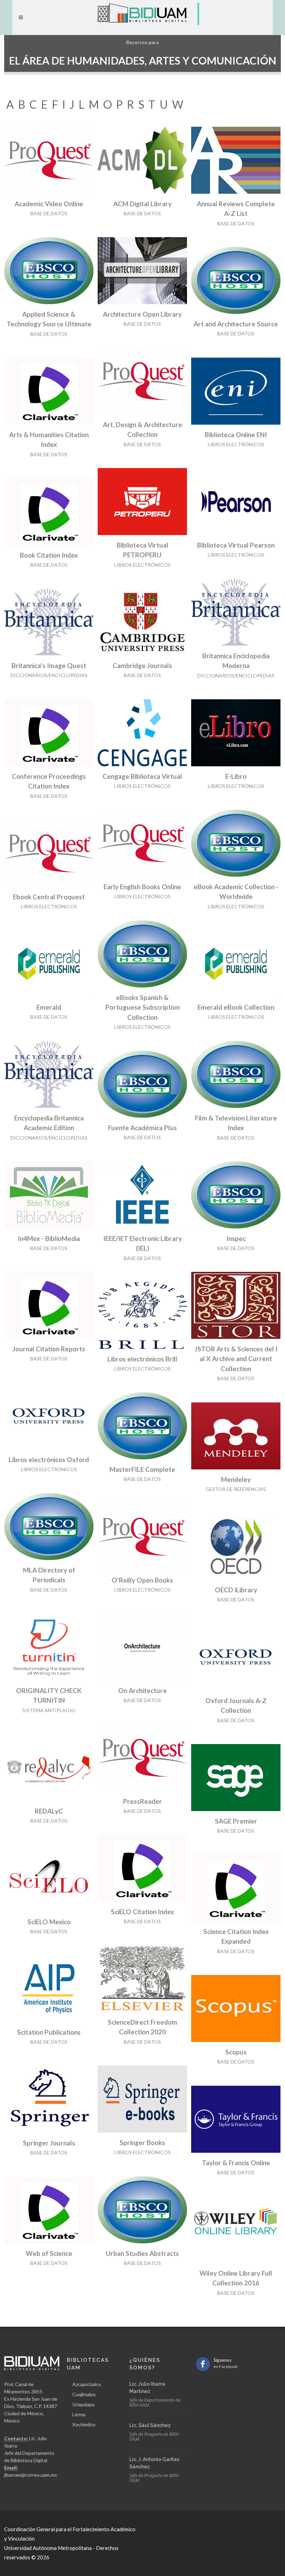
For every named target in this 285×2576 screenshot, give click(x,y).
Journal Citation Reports (49, 1349)
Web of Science (49, 2253)
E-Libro (236, 776)
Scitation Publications (49, 2032)
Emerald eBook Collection (236, 1007)
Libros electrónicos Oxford (49, 1460)
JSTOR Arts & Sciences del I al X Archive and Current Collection (236, 1359)
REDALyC (49, 1811)
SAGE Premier (236, 1821)
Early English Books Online (142, 887)
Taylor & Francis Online (236, 2163)
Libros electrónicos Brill (142, 1359)
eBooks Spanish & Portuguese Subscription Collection (142, 1007)
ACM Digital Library (142, 204)
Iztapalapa (83, 2404)
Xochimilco (84, 2424)
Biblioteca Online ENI (236, 435)
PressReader (142, 1801)
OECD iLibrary (236, 1590)
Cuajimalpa (84, 2394)
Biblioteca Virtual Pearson (236, 545)
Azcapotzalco (87, 2384)
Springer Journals (49, 2143)
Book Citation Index (49, 555)
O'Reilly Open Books (142, 1580)
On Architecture (142, 1690)
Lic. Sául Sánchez (150, 2425)
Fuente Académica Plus (142, 1128)
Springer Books (142, 2143)
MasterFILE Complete (142, 1469)
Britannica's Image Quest (49, 665)
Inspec (236, 1238)
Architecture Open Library (142, 314)
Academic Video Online (49, 204)
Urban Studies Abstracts (142, 2253)
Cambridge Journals (142, 665)
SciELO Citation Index (142, 1912)
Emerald (49, 1007)
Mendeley (236, 1479)
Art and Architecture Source (236, 324)
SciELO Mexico (49, 1922)
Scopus (236, 2052)
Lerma (79, 2414)
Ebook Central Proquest (49, 897)
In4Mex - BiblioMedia (49, 1238)
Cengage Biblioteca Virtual (142, 776)
